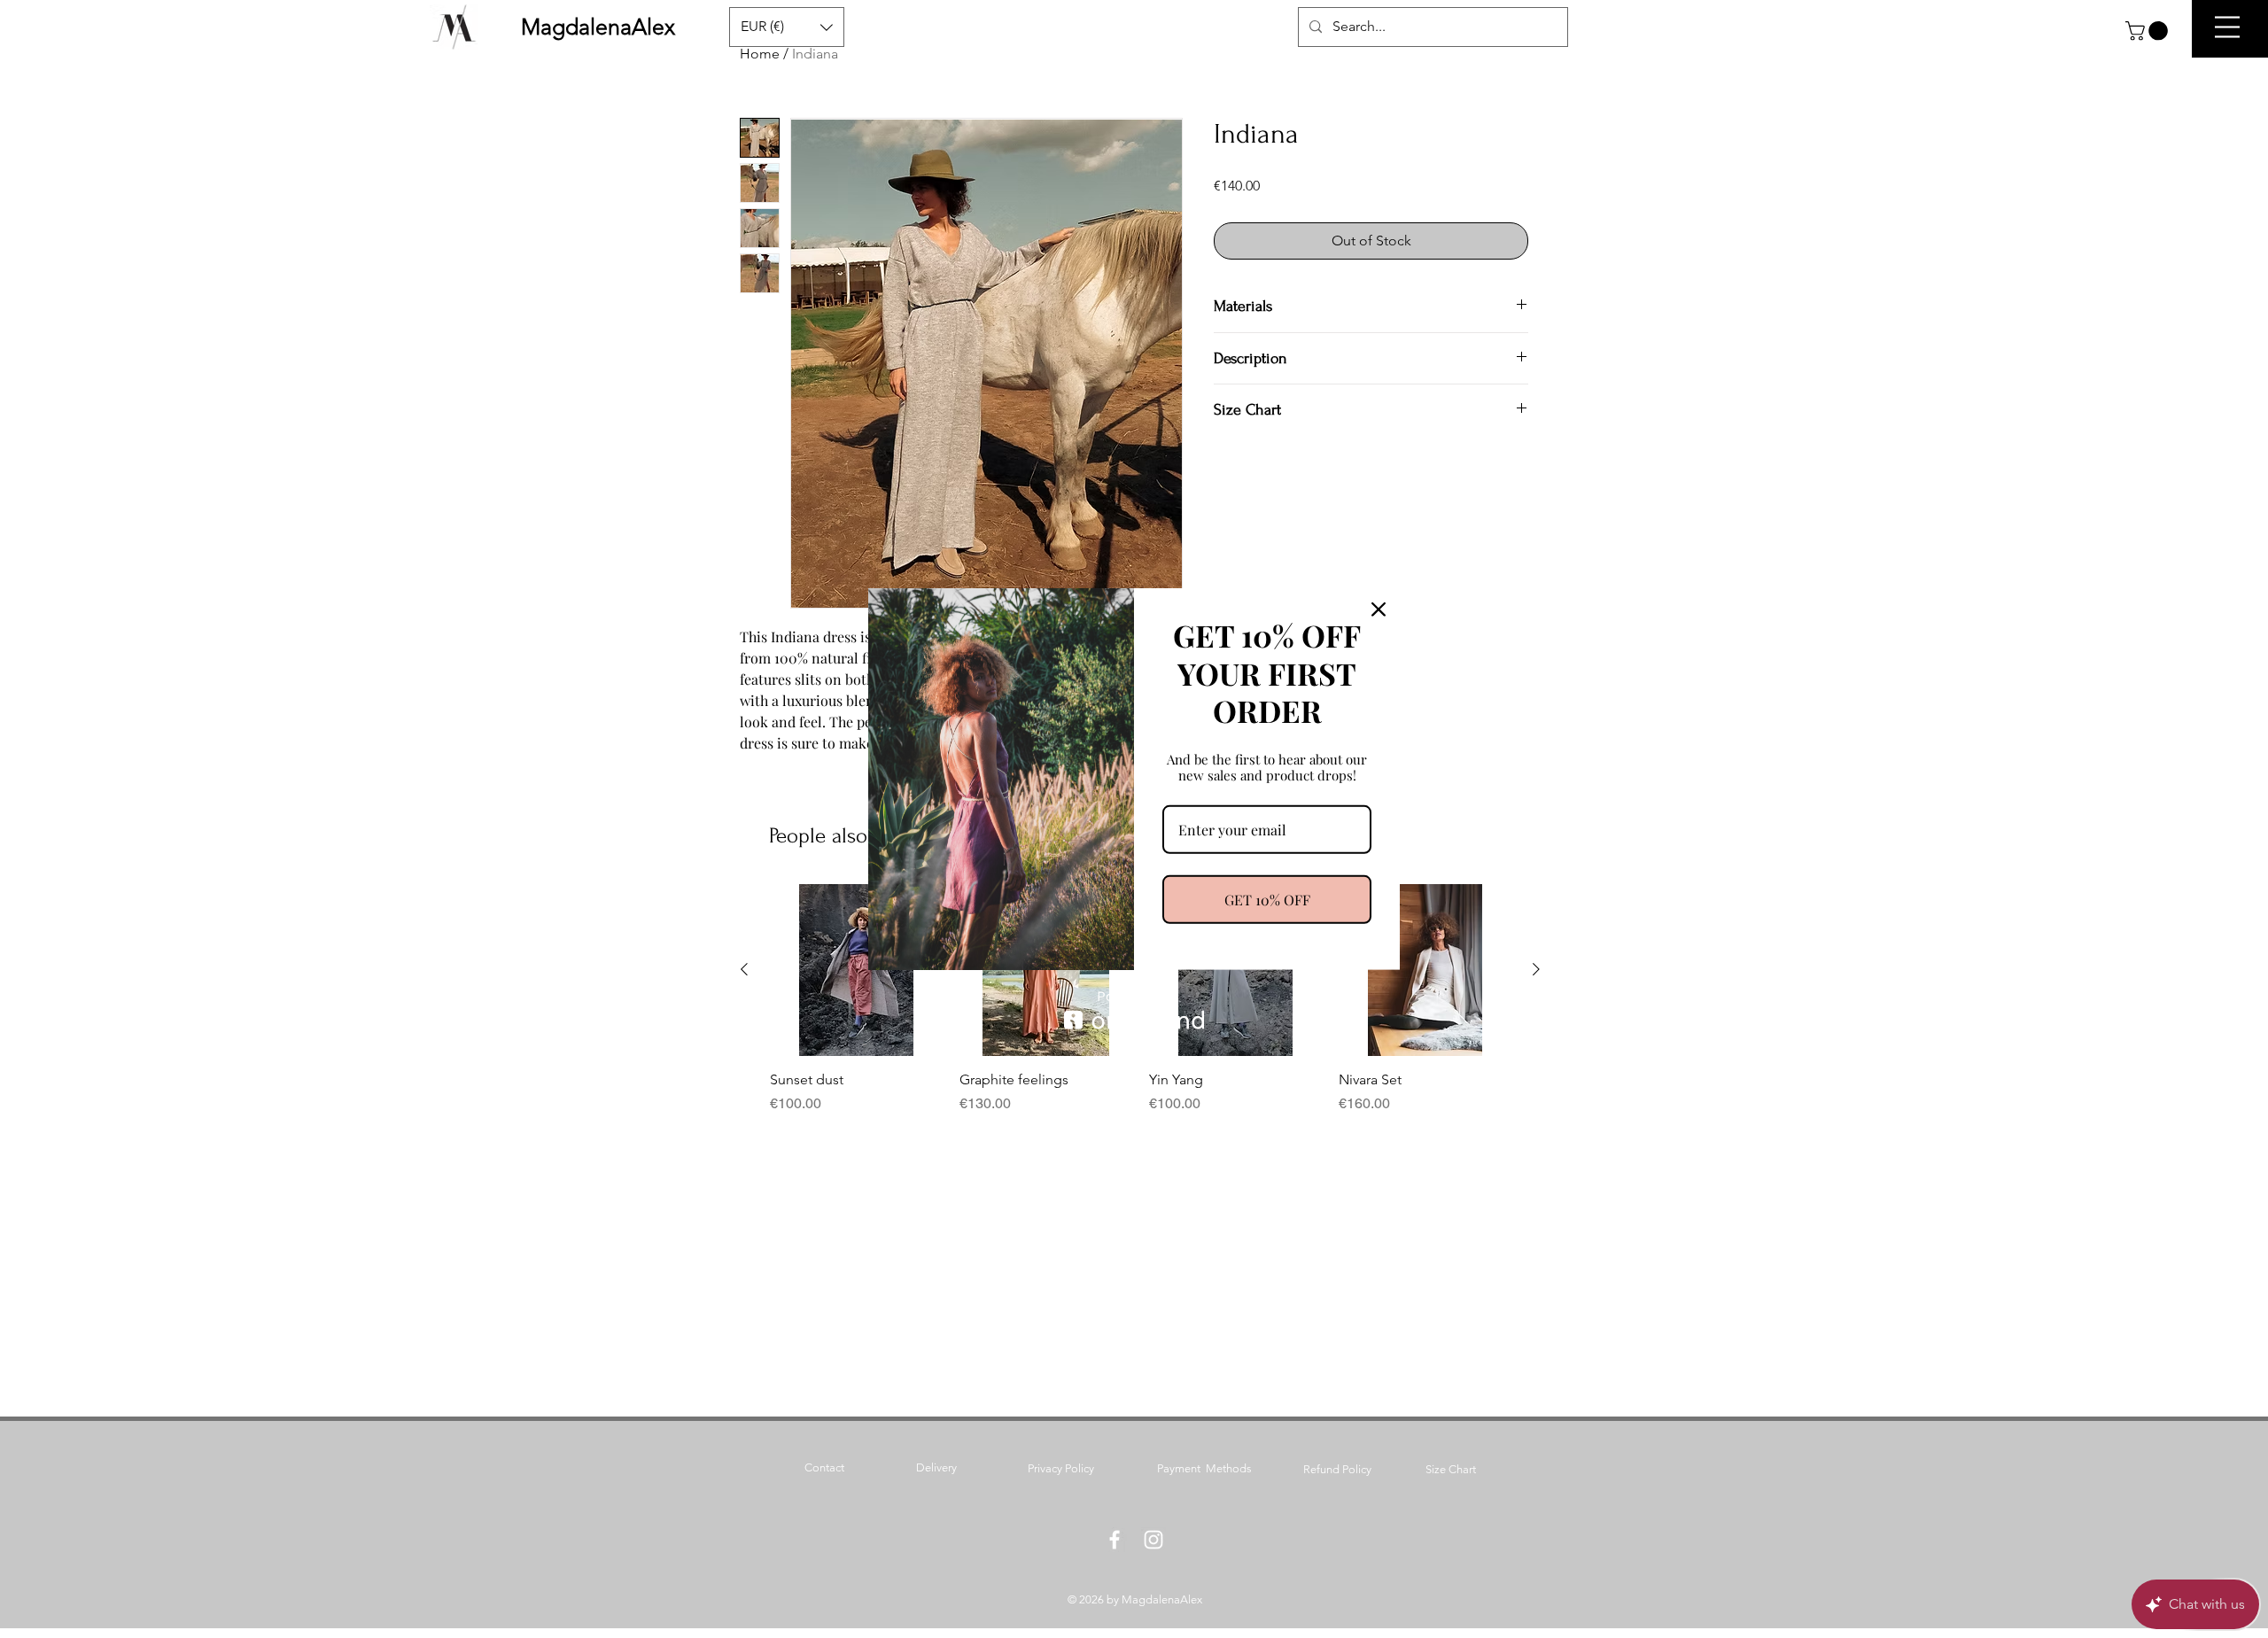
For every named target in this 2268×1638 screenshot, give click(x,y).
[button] (2149, 31)
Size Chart (1451, 1469)
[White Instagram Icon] (1153, 1540)
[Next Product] (1536, 969)
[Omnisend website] (1134, 1010)
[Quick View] (856, 970)
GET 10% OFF (1267, 900)
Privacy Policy (1061, 1468)
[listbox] (787, 27)
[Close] (1379, 609)
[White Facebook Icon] (1115, 1540)
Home (760, 54)
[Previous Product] (744, 969)
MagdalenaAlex (598, 27)
